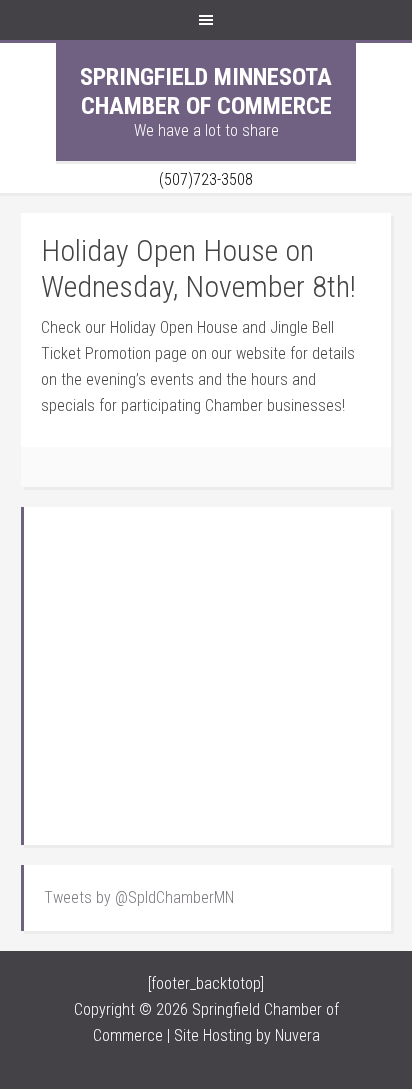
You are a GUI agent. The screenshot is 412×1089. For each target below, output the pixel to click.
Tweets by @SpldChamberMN (139, 897)
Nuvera (297, 1035)
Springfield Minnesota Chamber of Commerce (206, 91)
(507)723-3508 (206, 179)
